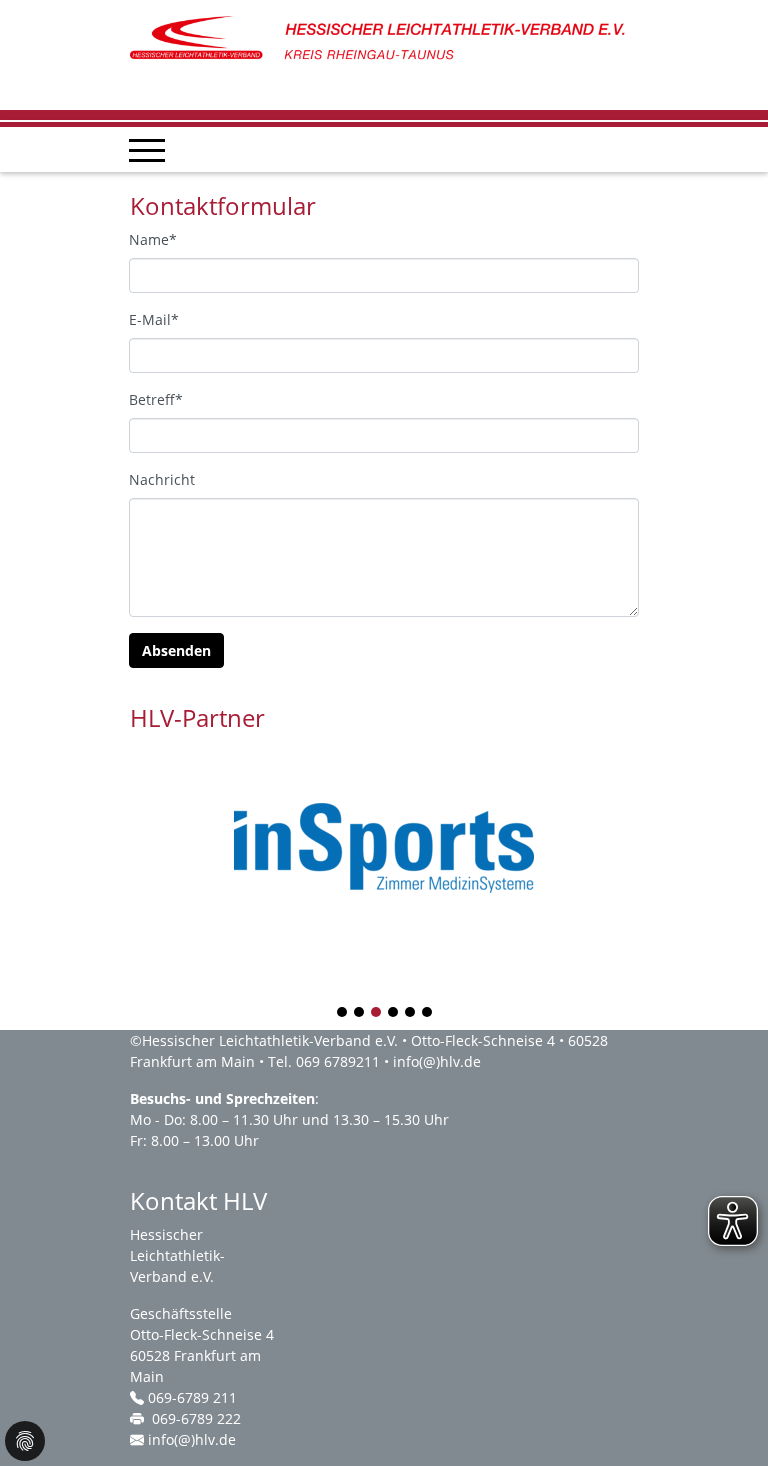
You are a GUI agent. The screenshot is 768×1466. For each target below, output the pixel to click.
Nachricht (162, 479)
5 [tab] (411, 1013)
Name (153, 239)
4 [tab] (394, 1013)
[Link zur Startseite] (384, 38)
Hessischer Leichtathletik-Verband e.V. (270, 1040)
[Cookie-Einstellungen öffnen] (25, 1441)
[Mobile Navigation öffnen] (147, 150)
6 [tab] (428, 1013)
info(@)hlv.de (437, 1061)
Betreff (156, 399)
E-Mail (154, 319)
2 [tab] (360, 1013)
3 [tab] (377, 1013)
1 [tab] (343, 1013)
